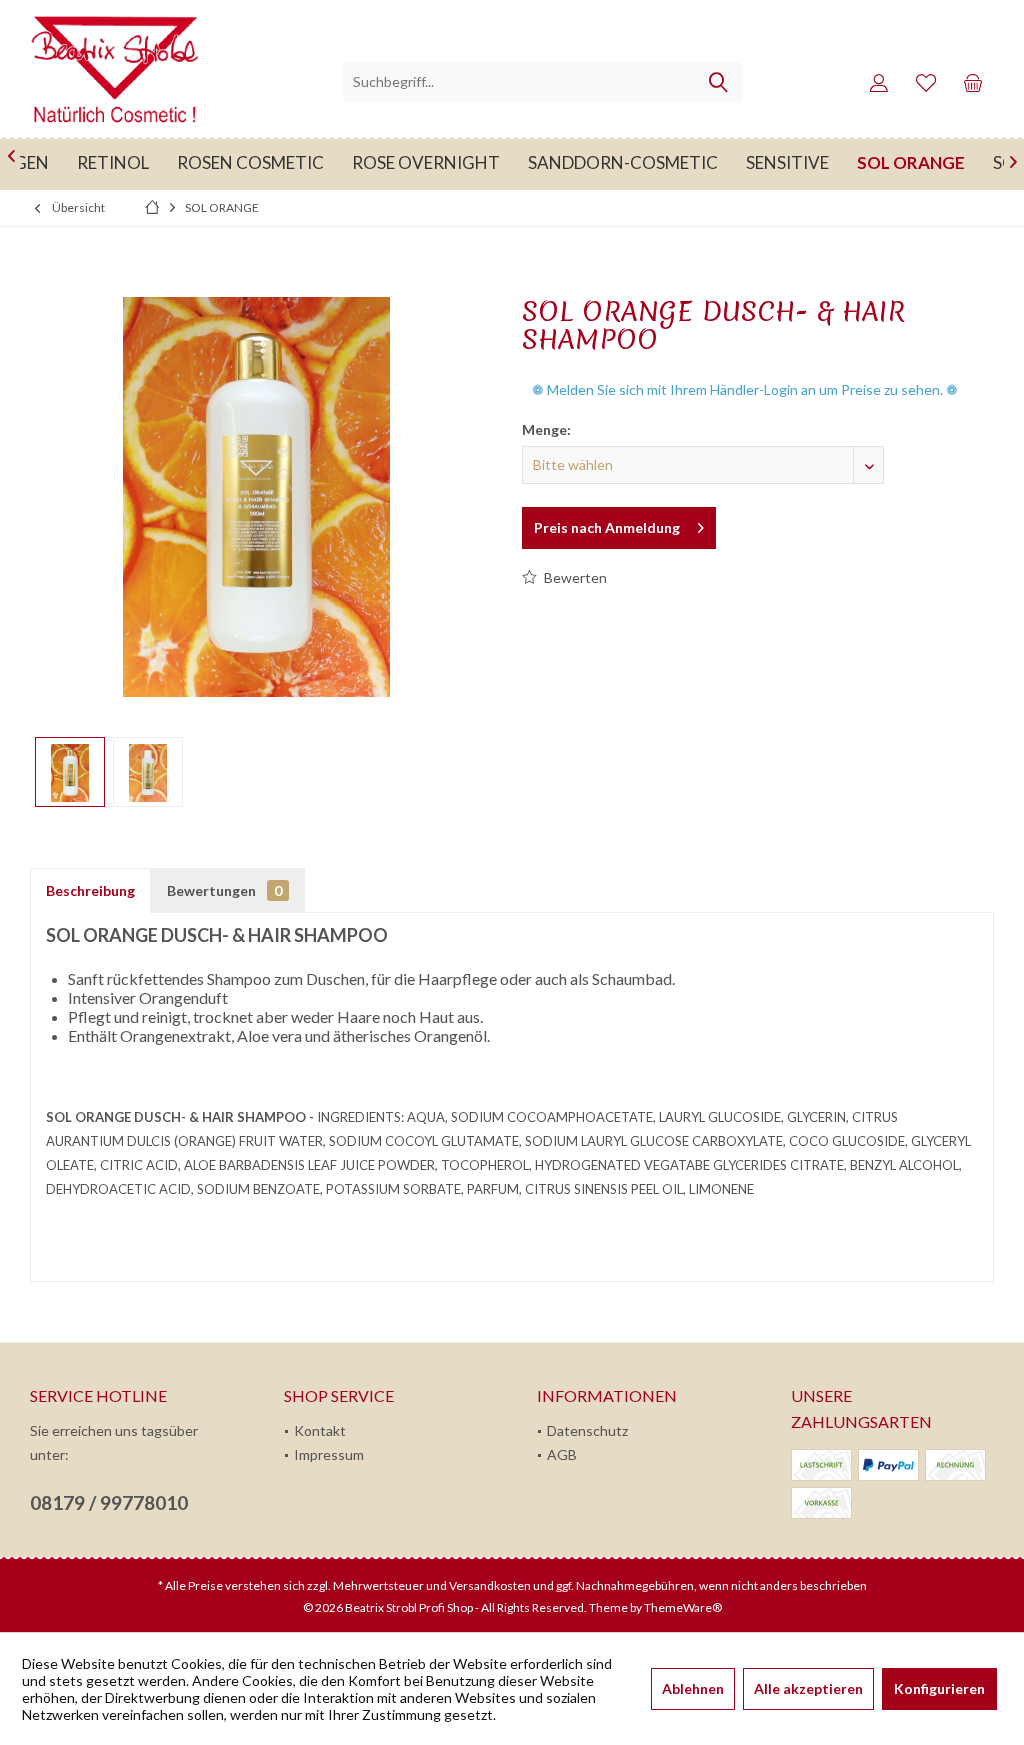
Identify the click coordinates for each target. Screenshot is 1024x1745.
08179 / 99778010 (109, 1502)
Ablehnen (693, 1688)
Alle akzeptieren (808, 1688)
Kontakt (320, 1430)
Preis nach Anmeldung (607, 527)
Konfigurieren (939, 1688)
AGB (562, 1454)
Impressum (329, 1454)
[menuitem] (973, 82)
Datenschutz (587, 1430)
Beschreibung (90, 890)
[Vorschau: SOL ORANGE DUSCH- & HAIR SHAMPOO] (70, 772)
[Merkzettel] (926, 82)
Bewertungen (224, 890)
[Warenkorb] (973, 82)
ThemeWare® (683, 1607)
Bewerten (574, 577)
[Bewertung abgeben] (748, 365)
